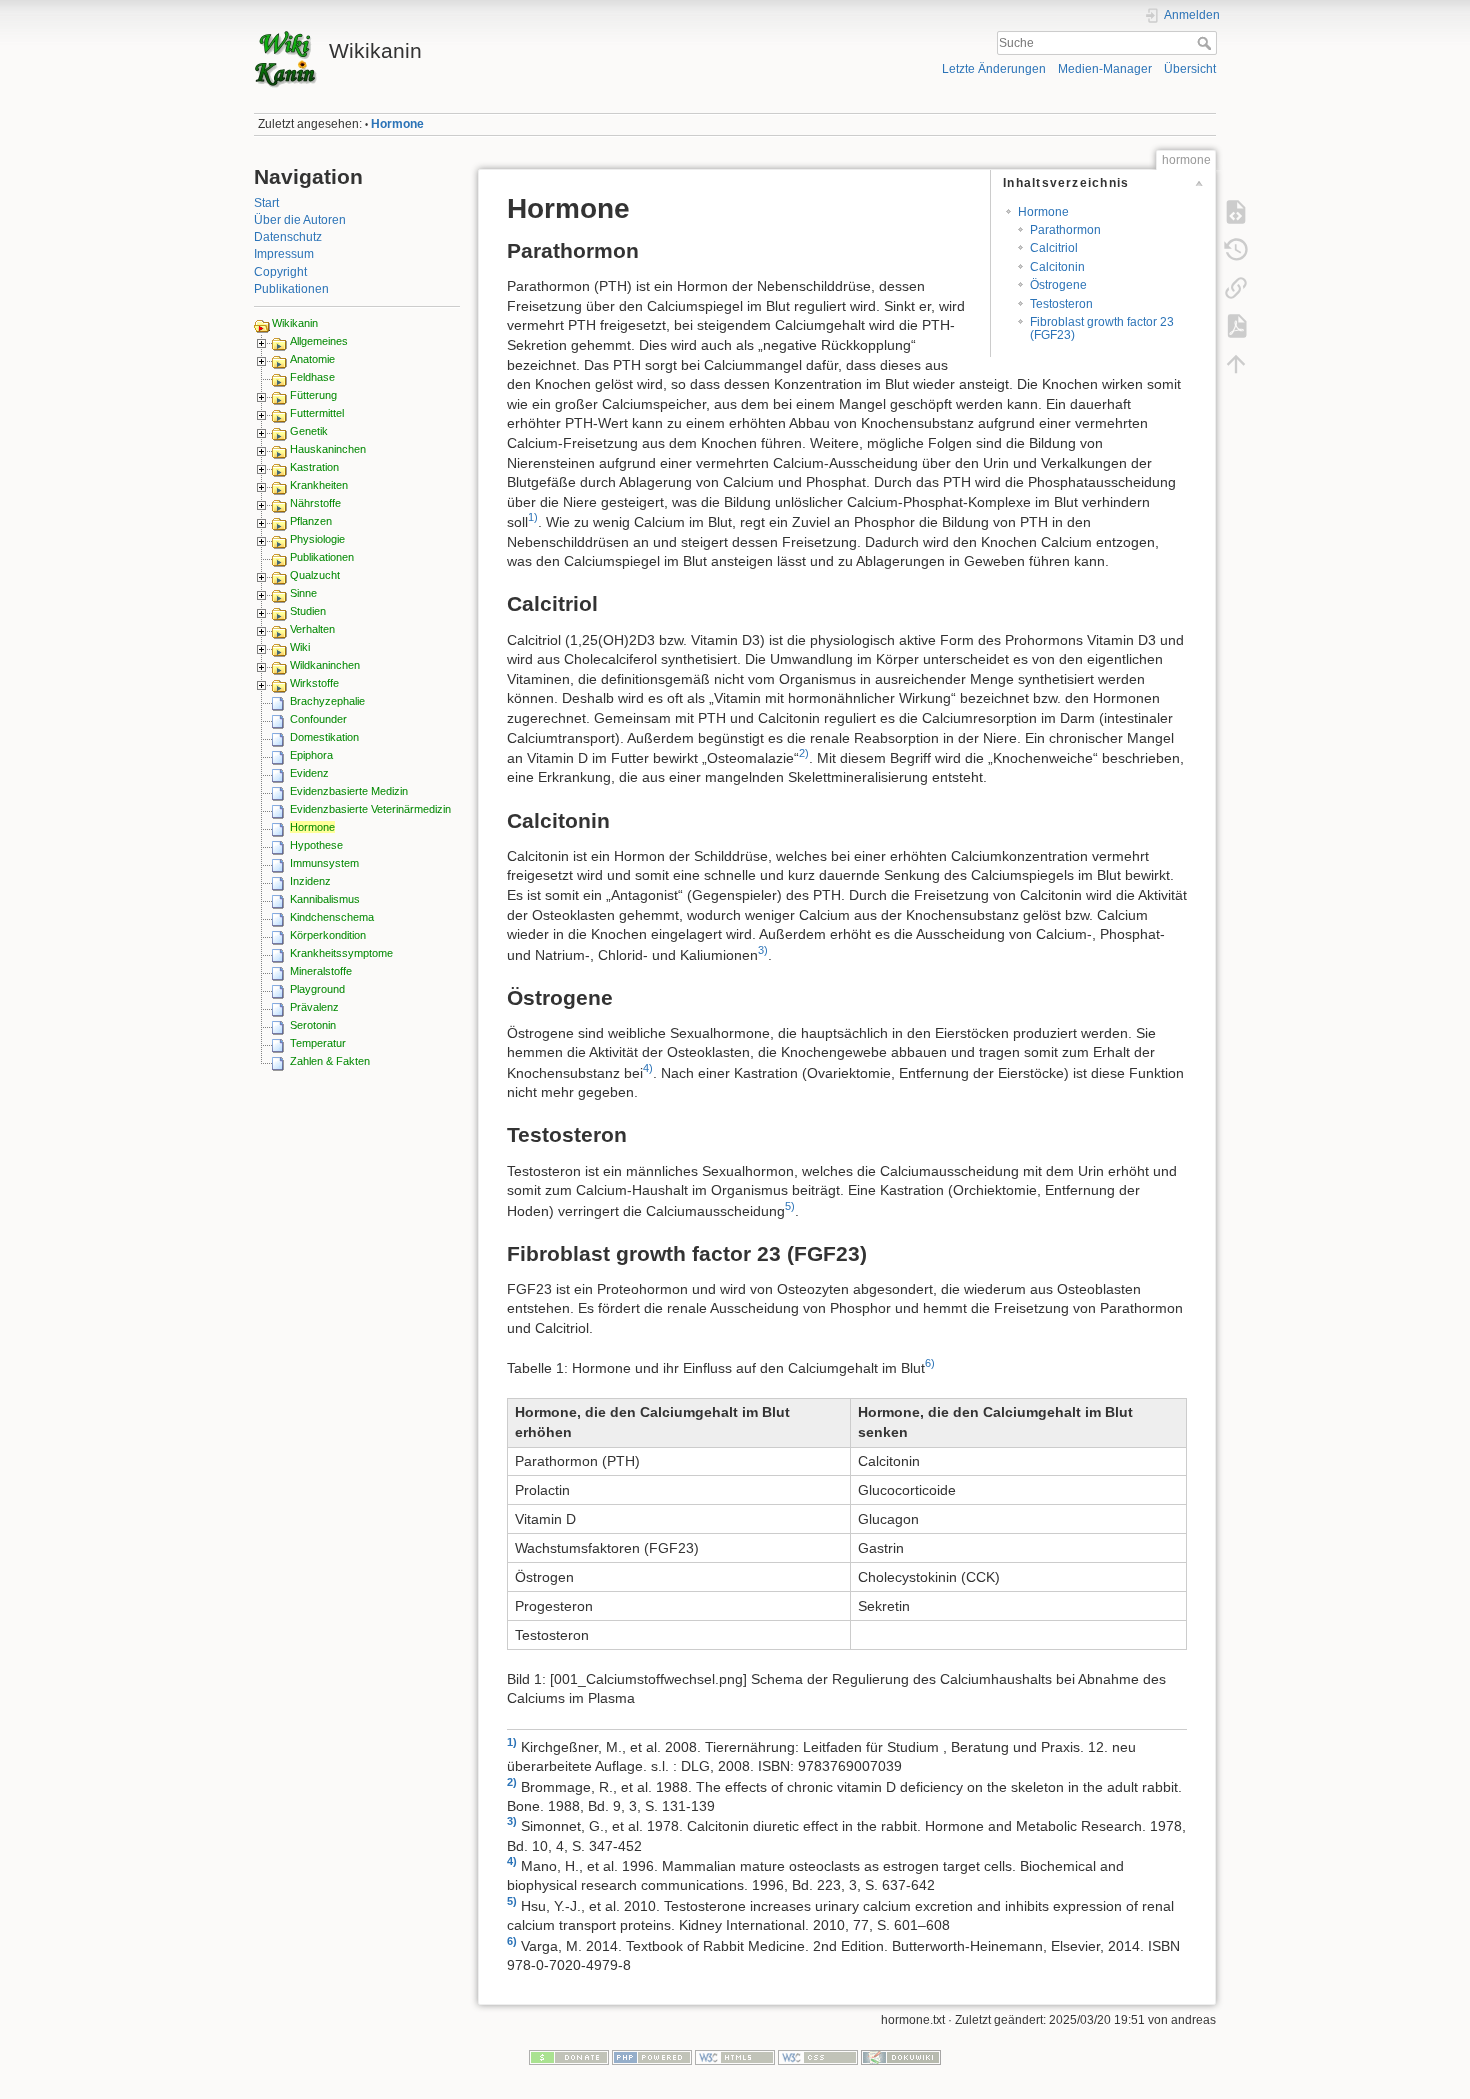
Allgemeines (319, 341)
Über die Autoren (300, 220)
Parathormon (1065, 230)
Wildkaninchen (325, 665)
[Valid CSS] (818, 2056)
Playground (317, 989)
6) (930, 1363)
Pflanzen (311, 521)
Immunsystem (324, 863)
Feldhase (312, 377)
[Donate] (569, 2056)
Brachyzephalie (327, 701)
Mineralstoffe (321, 971)
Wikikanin (295, 323)
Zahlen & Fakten (330, 1061)
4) (648, 1068)
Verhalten (312, 629)
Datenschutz (288, 237)
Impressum (284, 254)
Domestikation (324, 737)
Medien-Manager (1105, 69)
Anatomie (312, 359)
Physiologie (317, 539)
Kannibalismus (325, 899)
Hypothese (316, 845)
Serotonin (313, 1025)
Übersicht (1190, 69)
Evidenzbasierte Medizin (349, 791)
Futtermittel (317, 413)
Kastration (314, 467)
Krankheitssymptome (341, 953)
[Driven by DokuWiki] (901, 2056)
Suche (1206, 43)
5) (790, 1206)
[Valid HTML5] (735, 2056)
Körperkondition (328, 935)
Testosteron (1061, 304)
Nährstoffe (315, 503)
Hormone (397, 124)
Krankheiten (319, 485)
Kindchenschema (332, 917)
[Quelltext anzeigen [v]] (1236, 212)
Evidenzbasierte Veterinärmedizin (370, 809)
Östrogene (1058, 285)
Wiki (300, 647)
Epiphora (311, 755)
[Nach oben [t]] (1236, 364)
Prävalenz (314, 1007)
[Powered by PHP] (652, 2056)
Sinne (303, 593)
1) (533, 517)
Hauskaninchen (328, 449)
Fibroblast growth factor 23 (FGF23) (1102, 328)
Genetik (309, 431)
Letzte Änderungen (994, 69)
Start (266, 203)
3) (763, 950)
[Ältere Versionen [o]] (1236, 250)
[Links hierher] (1236, 288)
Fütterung (313, 395)
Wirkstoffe (314, 683)
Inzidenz (310, 881)
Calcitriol (1054, 248)
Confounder (318, 719)
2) (804, 753)
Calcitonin (1057, 267)
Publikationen (291, 289)
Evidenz (309, 773)
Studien (308, 611)
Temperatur (318, 1043)
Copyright (280, 272)
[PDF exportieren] (1236, 326)
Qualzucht (315, 575)
